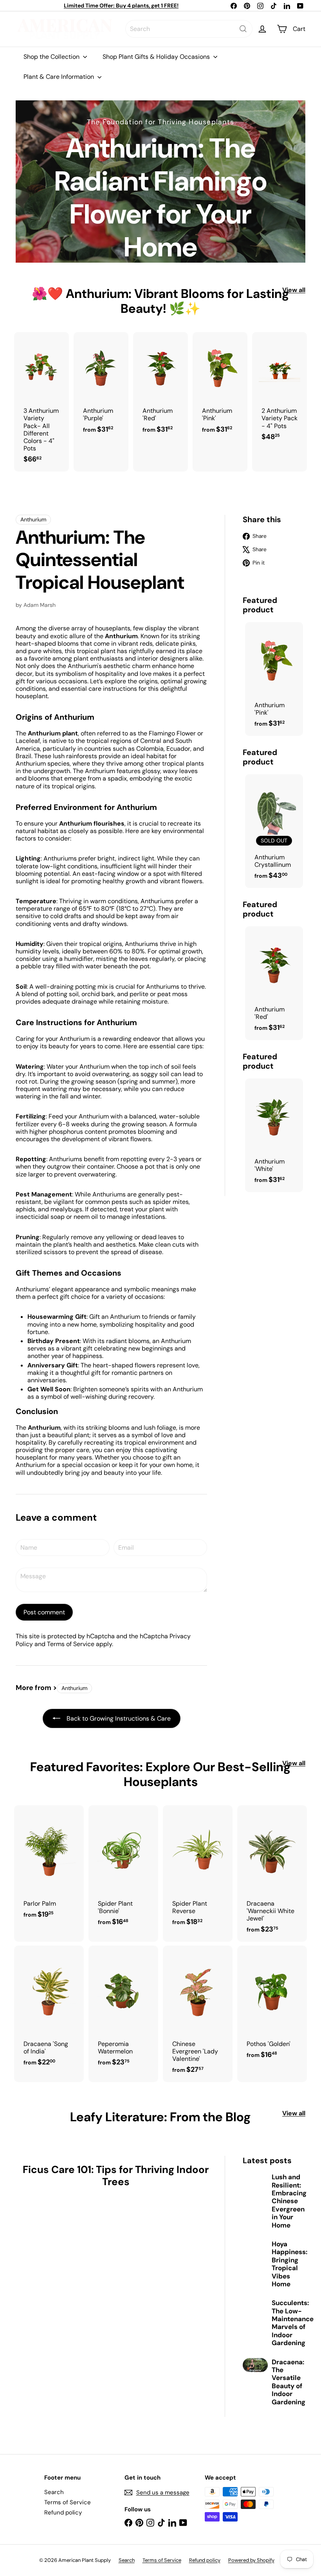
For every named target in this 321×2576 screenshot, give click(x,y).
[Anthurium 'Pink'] (220, 387)
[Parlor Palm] (49, 1866)
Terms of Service (71, 1644)
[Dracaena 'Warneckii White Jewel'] (272, 1873)
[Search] (243, 29)
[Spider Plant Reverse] (198, 1870)
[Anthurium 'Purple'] (101, 387)
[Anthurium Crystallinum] (274, 831)
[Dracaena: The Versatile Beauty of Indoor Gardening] (255, 2365)
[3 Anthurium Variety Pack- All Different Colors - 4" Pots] (41, 402)
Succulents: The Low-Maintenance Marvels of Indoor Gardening (293, 2323)
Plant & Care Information (60, 77)
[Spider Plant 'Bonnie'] (123, 1870)
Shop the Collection (52, 57)
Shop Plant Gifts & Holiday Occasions (157, 57)
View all (294, 290)
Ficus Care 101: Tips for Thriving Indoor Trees (116, 2176)
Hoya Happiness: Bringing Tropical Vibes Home (289, 2264)
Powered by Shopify (251, 2560)
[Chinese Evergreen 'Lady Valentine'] (198, 2014)
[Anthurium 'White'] (274, 1135)
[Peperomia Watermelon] (123, 2010)
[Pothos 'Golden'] (272, 2006)
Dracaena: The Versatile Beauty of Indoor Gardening (289, 2382)
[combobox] (189, 29)
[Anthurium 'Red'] (160, 387)
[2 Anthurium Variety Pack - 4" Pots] (280, 391)
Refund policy (63, 2512)
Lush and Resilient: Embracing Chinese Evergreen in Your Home (289, 2201)
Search (54, 2492)
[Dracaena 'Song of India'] (49, 2010)
